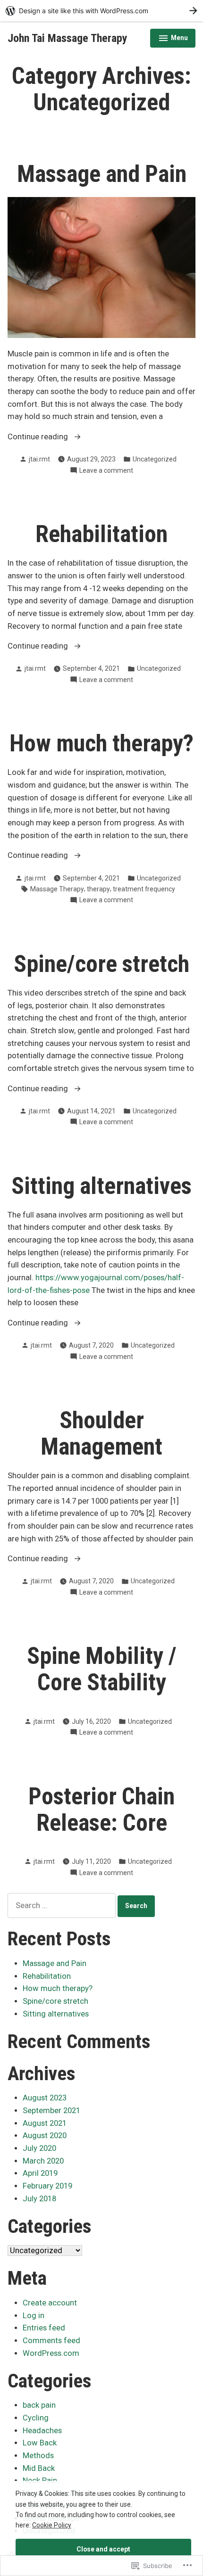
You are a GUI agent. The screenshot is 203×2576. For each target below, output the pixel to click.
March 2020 (43, 2161)
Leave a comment (106, 471)
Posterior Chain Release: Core (101, 1810)
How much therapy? (101, 743)
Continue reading (39, 438)
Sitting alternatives (101, 1186)
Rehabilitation (101, 534)
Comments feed (51, 2341)
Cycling (36, 2418)
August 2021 (45, 2123)
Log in (34, 2316)
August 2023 (45, 2098)
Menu (173, 39)
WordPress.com (51, 2353)
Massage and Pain (102, 174)
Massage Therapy (57, 889)
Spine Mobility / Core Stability (102, 1669)
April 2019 (40, 2173)
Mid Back (39, 2468)
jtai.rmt (39, 459)
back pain (39, 2405)
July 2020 (39, 2148)
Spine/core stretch (101, 964)
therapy (98, 889)
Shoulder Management (101, 1433)
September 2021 (51, 2111)
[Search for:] (63, 1905)
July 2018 (39, 2199)
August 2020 (45, 2136)
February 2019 (47, 2186)
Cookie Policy (52, 2525)
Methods (38, 2456)
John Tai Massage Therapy (68, 38)
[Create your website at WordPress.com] (101, 11)
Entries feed (44, 2328)
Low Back (40, 2443)
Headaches (42, 2431)
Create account (50, 2303)
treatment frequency (144, 889)
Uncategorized (155, 459)
